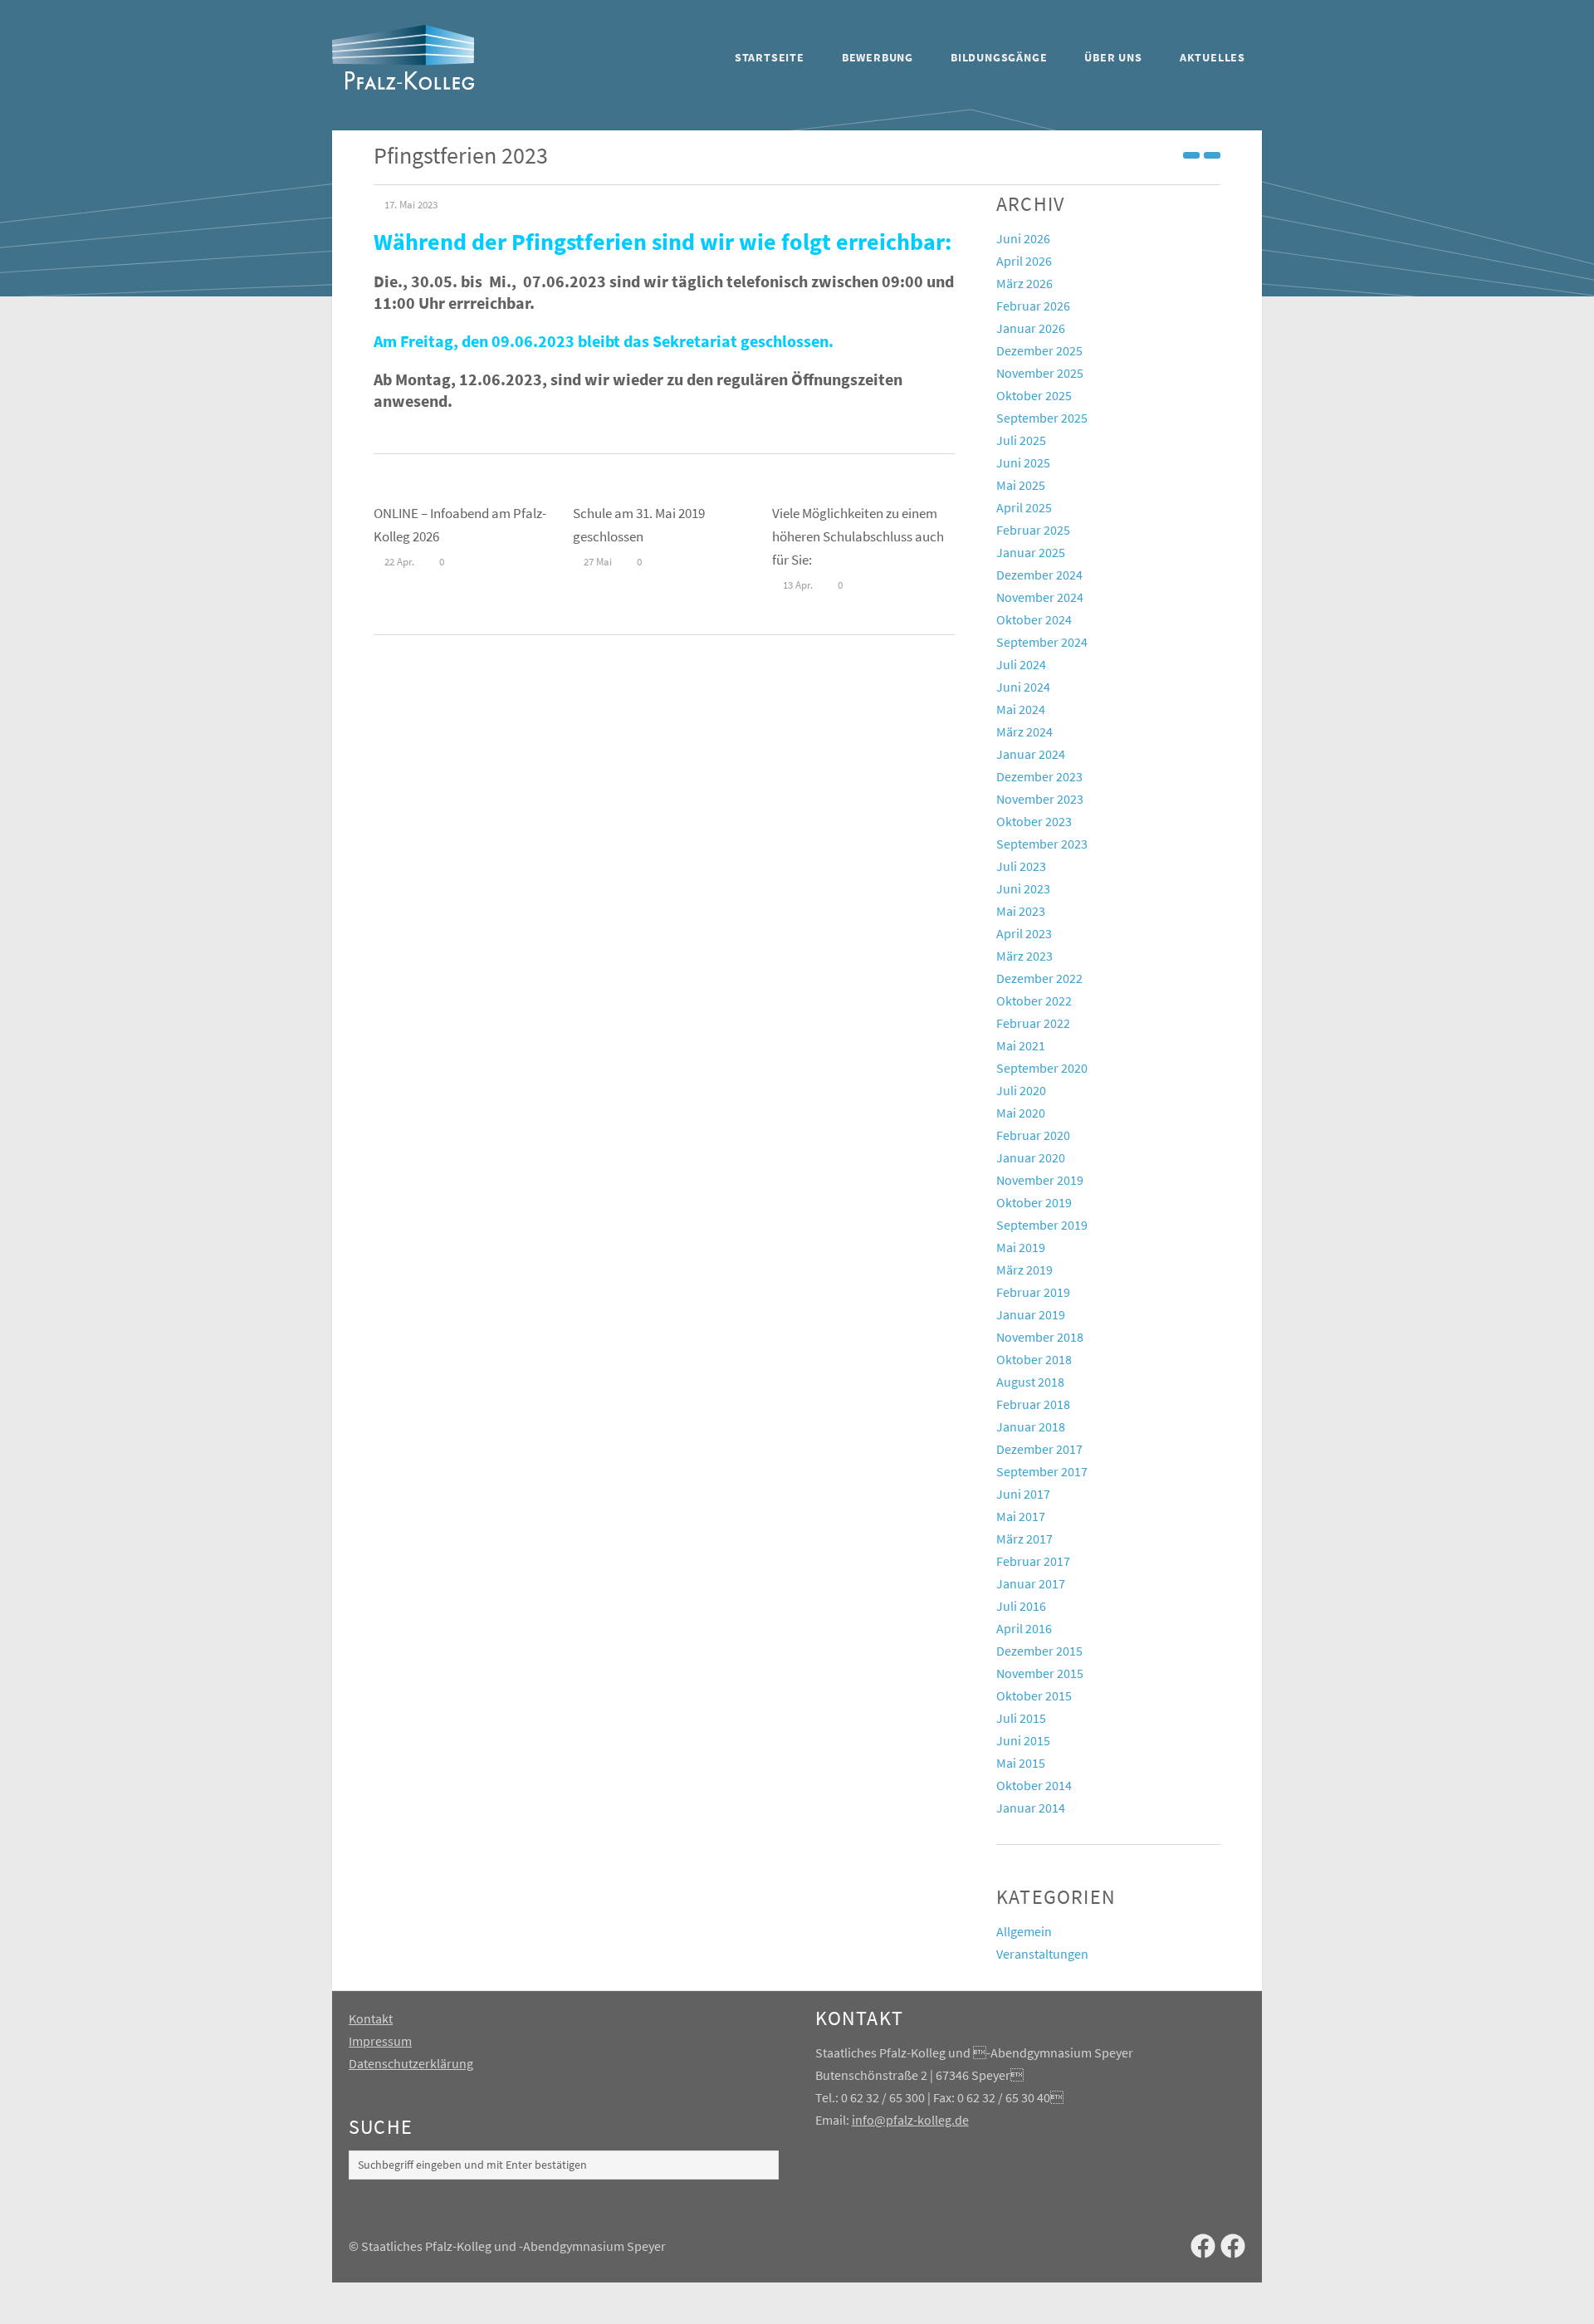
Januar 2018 (1031, 1426)
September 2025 (1042, 418)
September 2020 (1042, 1068)
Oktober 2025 (1034, 395)
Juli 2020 (1021, 1090)
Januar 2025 (1031, 552)
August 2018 (1030, 1382)
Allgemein (1024, 1931)
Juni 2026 (1023, 238)
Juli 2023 (1021, 866)
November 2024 (1040, 597)
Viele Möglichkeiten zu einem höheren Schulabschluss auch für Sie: (858, 536)
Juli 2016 (1021, 1606)
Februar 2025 (1033, 530)
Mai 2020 (1021, 1113)
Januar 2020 (1031, 1157)
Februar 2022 (1033, 1023)
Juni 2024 (1023, 687)
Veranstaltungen (1042, 1954)
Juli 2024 (1021, 664)
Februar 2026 (1033, 306)
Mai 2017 (1021, 1516)
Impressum (380, 2041)
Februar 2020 (1033, 1135)
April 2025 (1024, 507)
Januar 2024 (1031, 754)
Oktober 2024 (1034, 619)
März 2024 (1024, 731)
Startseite (770, 57)
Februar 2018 (1033, 1404)
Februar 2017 (1033, 1561)
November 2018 (1040, 1337)
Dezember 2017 (1039, 1449)
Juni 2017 (1023, 1494)
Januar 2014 (1031, 1808)
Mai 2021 (1021, 1045)
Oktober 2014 (1034, 1785)
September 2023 (1042, 844)
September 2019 (1042, 1225)
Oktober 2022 (1034, 1001)
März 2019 (1024, 1270)
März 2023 (1024, 956)
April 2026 (1024, 261)
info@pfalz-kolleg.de (910, 2120)
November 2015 (1040, 1673)
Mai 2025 (1021, 485)
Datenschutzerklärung (411, 2063)
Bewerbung (878, 57)
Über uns (1113, 57)
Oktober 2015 (1034, 1695)
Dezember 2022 (1039, 978)
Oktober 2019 (1034, 1202)
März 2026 (1024, 283)
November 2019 (1040, 1180)
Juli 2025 (1021, 440)
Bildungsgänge (999, 57)
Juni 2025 (1023, 462)
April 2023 (1024, 933)
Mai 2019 (1021, 1247)
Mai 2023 (1021, 911)
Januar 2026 (1031, 328)
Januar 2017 (1031, 1583)
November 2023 (1040, 799)
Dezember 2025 (1039, 350)
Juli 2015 (1021, 1718)
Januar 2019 (1031, 1314)
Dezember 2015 (1039, 1651)
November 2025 (1040, 373)
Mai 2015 (1021, 1763)
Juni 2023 (1023, 888)
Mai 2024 (1021, 709)
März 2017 (1024, 1539)
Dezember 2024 (1039, 575)
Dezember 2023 (1039, 776)
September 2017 (1042, 1471)
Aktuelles (1213, 57)
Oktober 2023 (1034, 821)
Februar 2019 (1033, 1292)
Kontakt (371, 2018)
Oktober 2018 (1034, 1359)
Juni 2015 (1023, 1740)
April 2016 (1024, 1628)
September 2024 (1042, 642)
